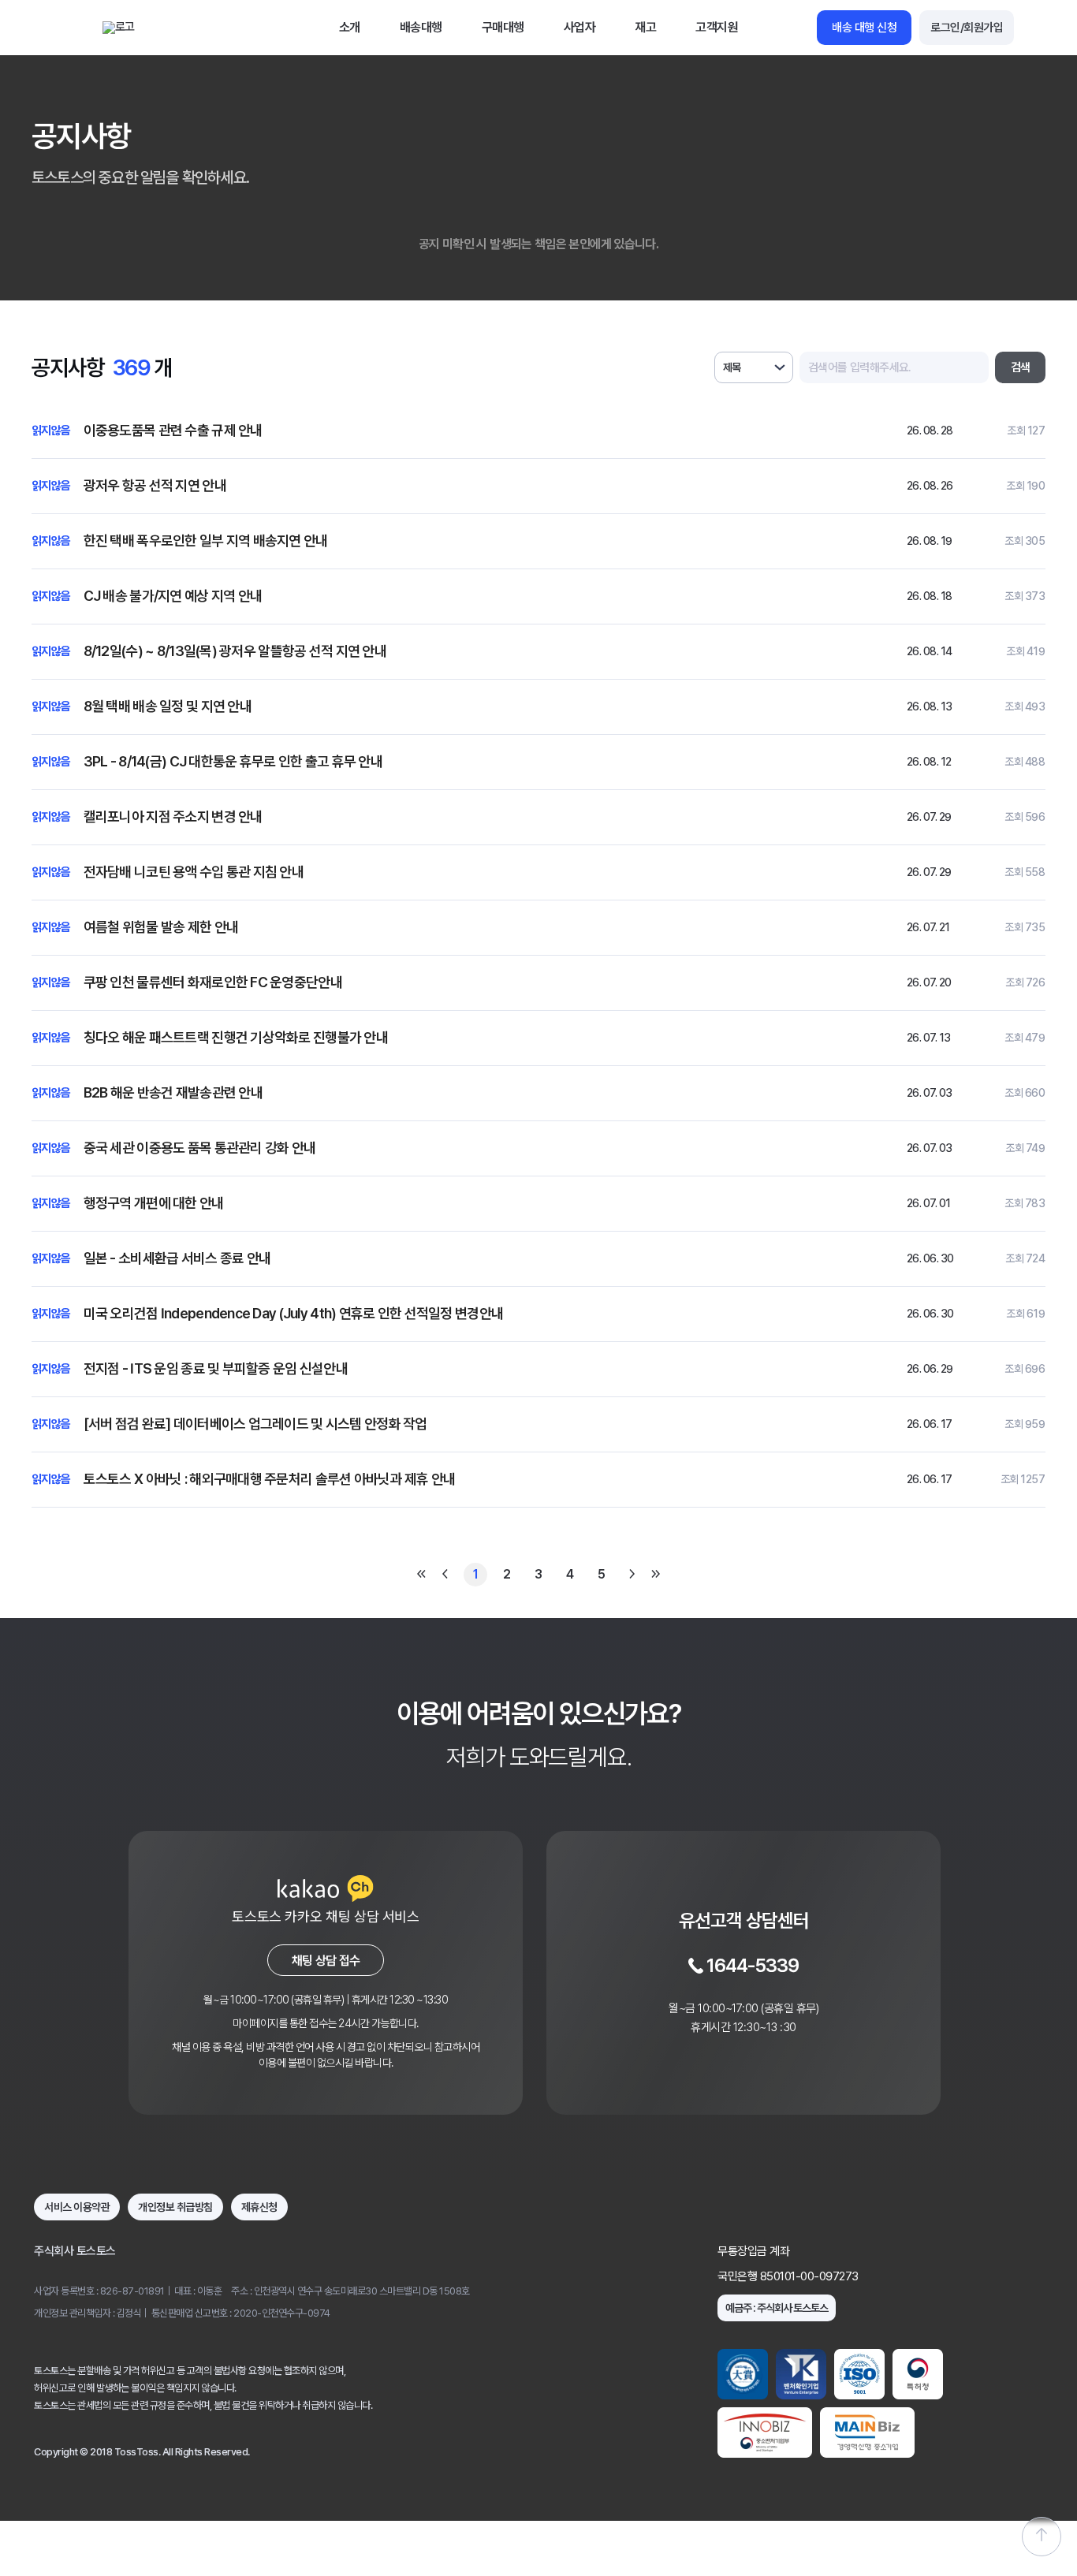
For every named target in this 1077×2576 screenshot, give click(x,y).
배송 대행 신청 (864, 28)
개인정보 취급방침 (175, 2207)
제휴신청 (259, 2207)
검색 (1020, 367)
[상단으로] (1042, 2537)
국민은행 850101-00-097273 (788, 2276)
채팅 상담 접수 (326, 1961)
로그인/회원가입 (967, 28)
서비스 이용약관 (77, 2207)
